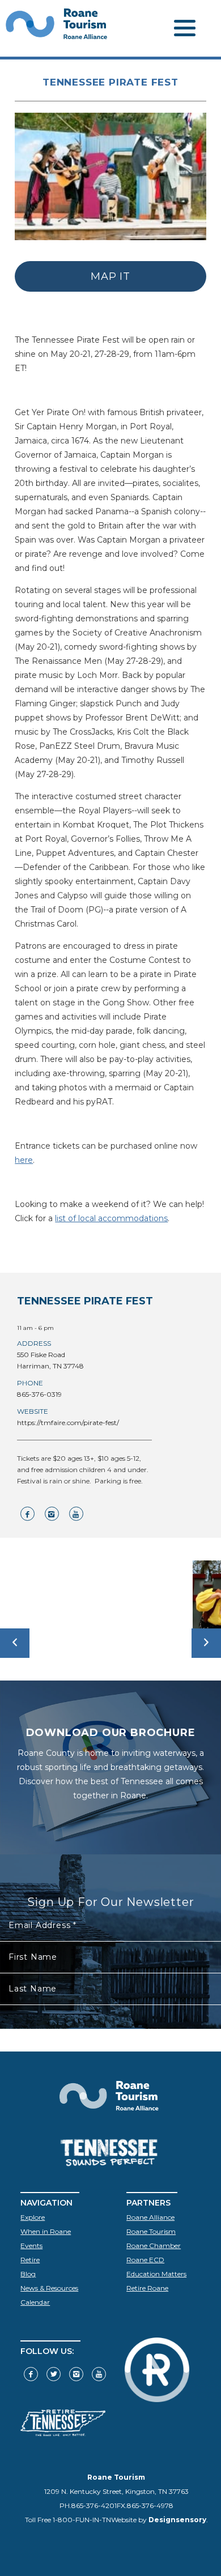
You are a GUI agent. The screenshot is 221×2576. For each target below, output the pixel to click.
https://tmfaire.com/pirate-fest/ (68, 1423)
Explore (33, 2217)
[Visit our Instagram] (76, 2374)
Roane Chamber (154, 2246)
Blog (28, 2274)
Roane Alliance (150, 2217)
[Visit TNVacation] (63, 2434)
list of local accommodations (111, 1218)
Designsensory (177, 2520)
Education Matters (156, 2274)
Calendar (35, 2302)
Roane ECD (145, 2260)
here (24, 1160)
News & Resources (49, 2288)
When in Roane (46, 2231)
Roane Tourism (151, 2231)
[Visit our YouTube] (99, 2374)
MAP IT (110, 276)
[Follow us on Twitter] (54, 2374)
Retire (30, 2260)
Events (31, 2246)
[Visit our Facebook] (31, 2374)
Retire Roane (147, 2288)
